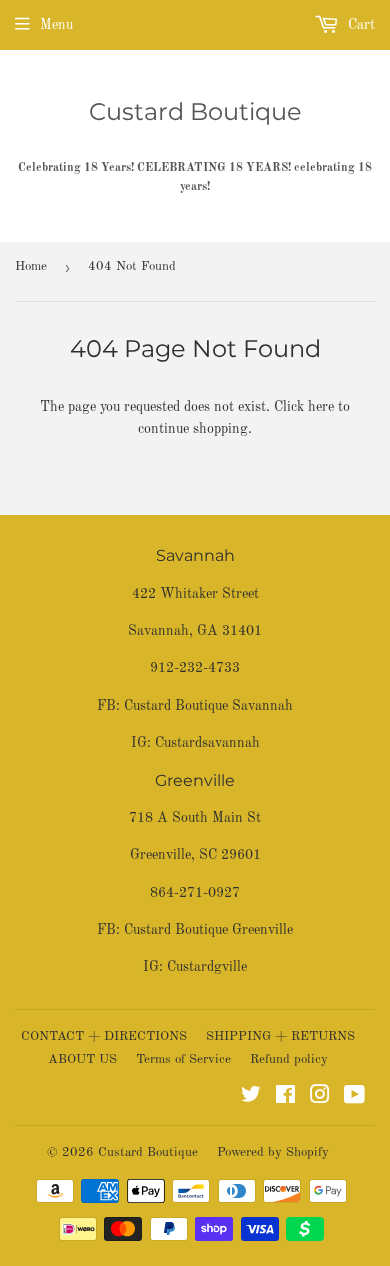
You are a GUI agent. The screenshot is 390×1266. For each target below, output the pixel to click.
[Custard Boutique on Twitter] (251, 1098)
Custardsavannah (207, 743)
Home (31, 266)
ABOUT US (82, 1059)
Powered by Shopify (273, 1152)
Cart (359, 25)
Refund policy (289, 1059)
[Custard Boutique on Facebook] (285, 1098)
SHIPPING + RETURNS (280, 1036)
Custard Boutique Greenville (208, 930)
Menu (56, 25)
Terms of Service (183, 1059)
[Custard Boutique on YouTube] (354, 1098)
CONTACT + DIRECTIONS (104, 1036)
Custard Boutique (195, 111)
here (321, 407)
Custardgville (207, 967)
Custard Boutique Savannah (208, 706)
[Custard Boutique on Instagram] (320, 1098)
